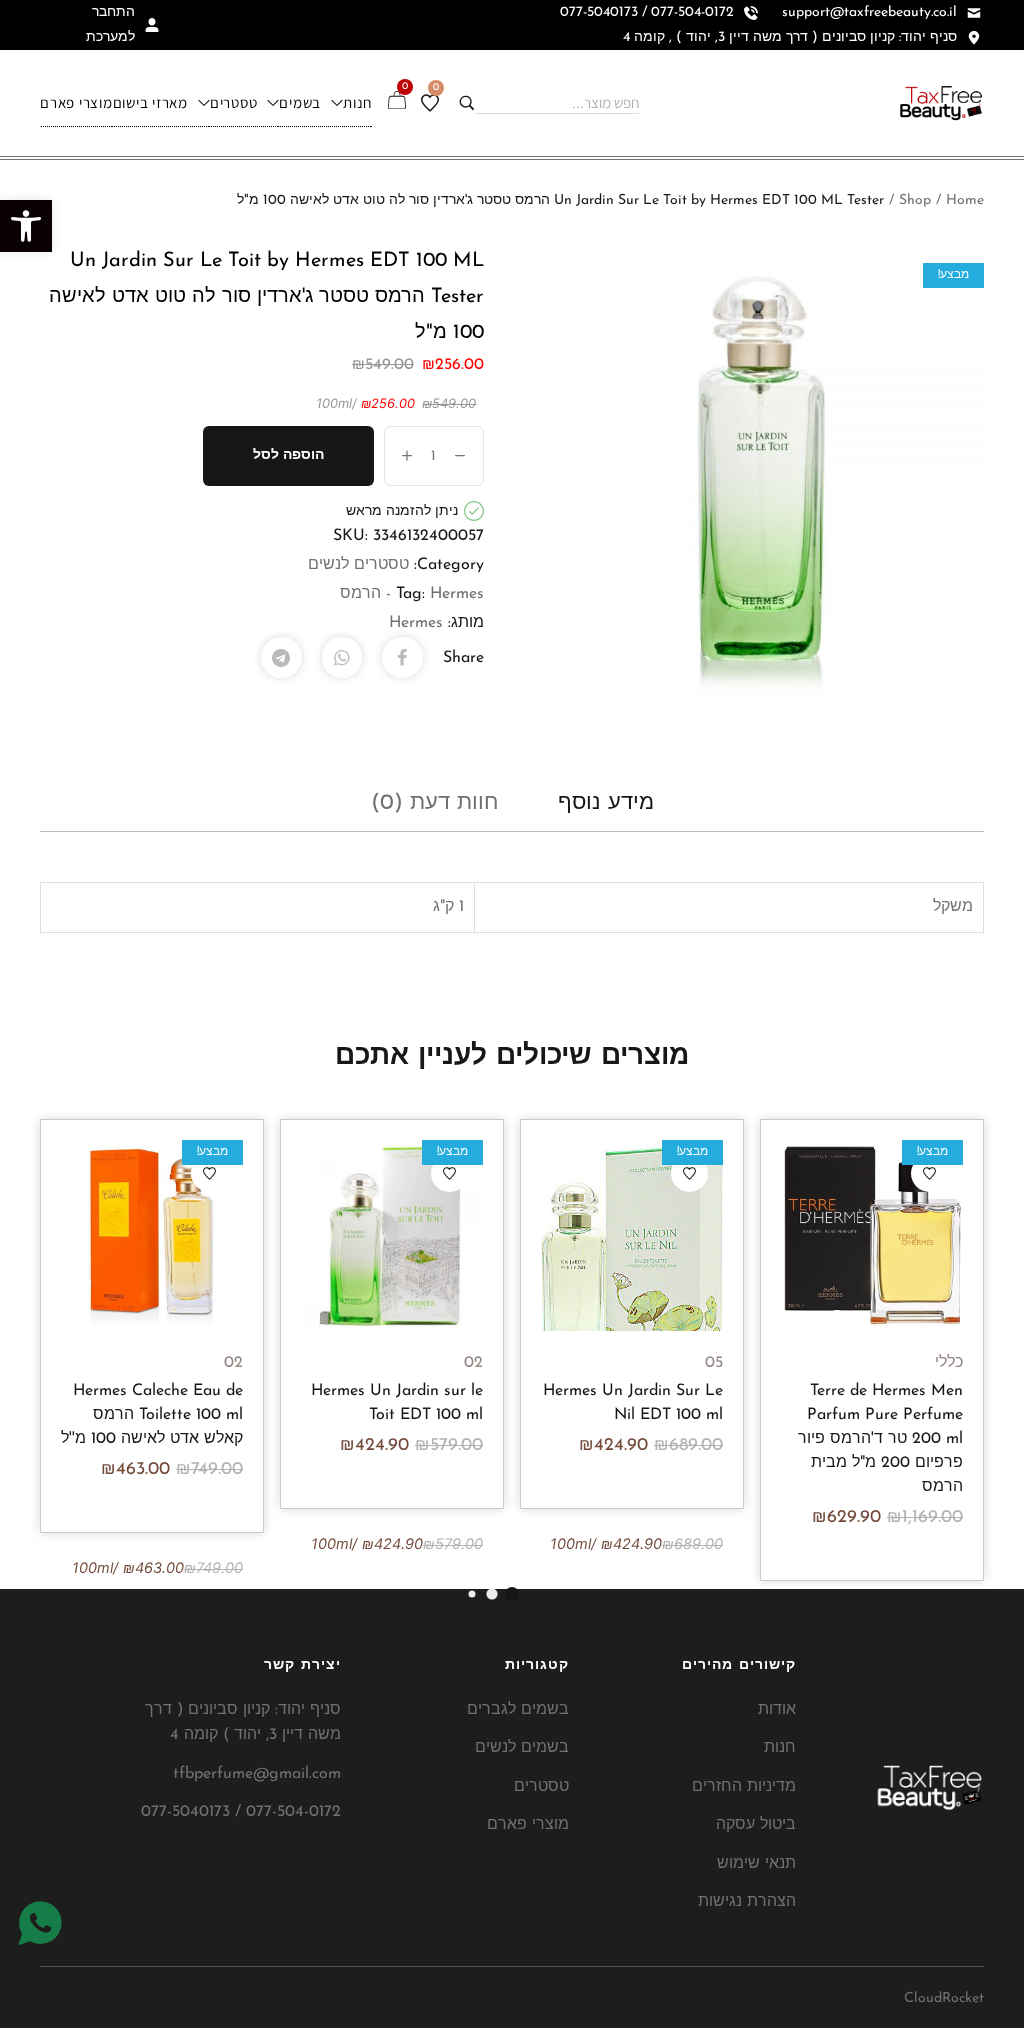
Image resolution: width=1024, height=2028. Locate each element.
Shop (915, 200)
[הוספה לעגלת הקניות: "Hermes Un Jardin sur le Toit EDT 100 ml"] (440, 1235)
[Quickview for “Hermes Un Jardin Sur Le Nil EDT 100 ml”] (584, 1235)
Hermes (416, 623)
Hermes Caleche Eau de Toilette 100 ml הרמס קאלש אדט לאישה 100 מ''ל (152, 1415)
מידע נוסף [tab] (606, 803)
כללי (949, 1363)
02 (473, 1363)
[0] (430, 103)
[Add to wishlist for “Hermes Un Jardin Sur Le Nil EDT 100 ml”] (689, 1173)
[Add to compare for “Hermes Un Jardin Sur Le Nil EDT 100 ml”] (632, 1235)
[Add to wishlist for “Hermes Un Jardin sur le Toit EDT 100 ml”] (449, 1173)
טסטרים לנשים (358, 565)
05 (714, 1363)
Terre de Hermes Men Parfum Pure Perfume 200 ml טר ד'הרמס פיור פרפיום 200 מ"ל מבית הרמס (880, 1439)
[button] (26, 226)
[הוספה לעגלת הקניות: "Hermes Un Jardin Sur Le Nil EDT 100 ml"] (680, 1235)
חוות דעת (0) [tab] (434, 803)
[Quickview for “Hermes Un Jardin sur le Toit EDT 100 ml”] (344, 1235)
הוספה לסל (288, 455)
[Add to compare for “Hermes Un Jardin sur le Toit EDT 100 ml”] (392, 1235)
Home (965, 200)
